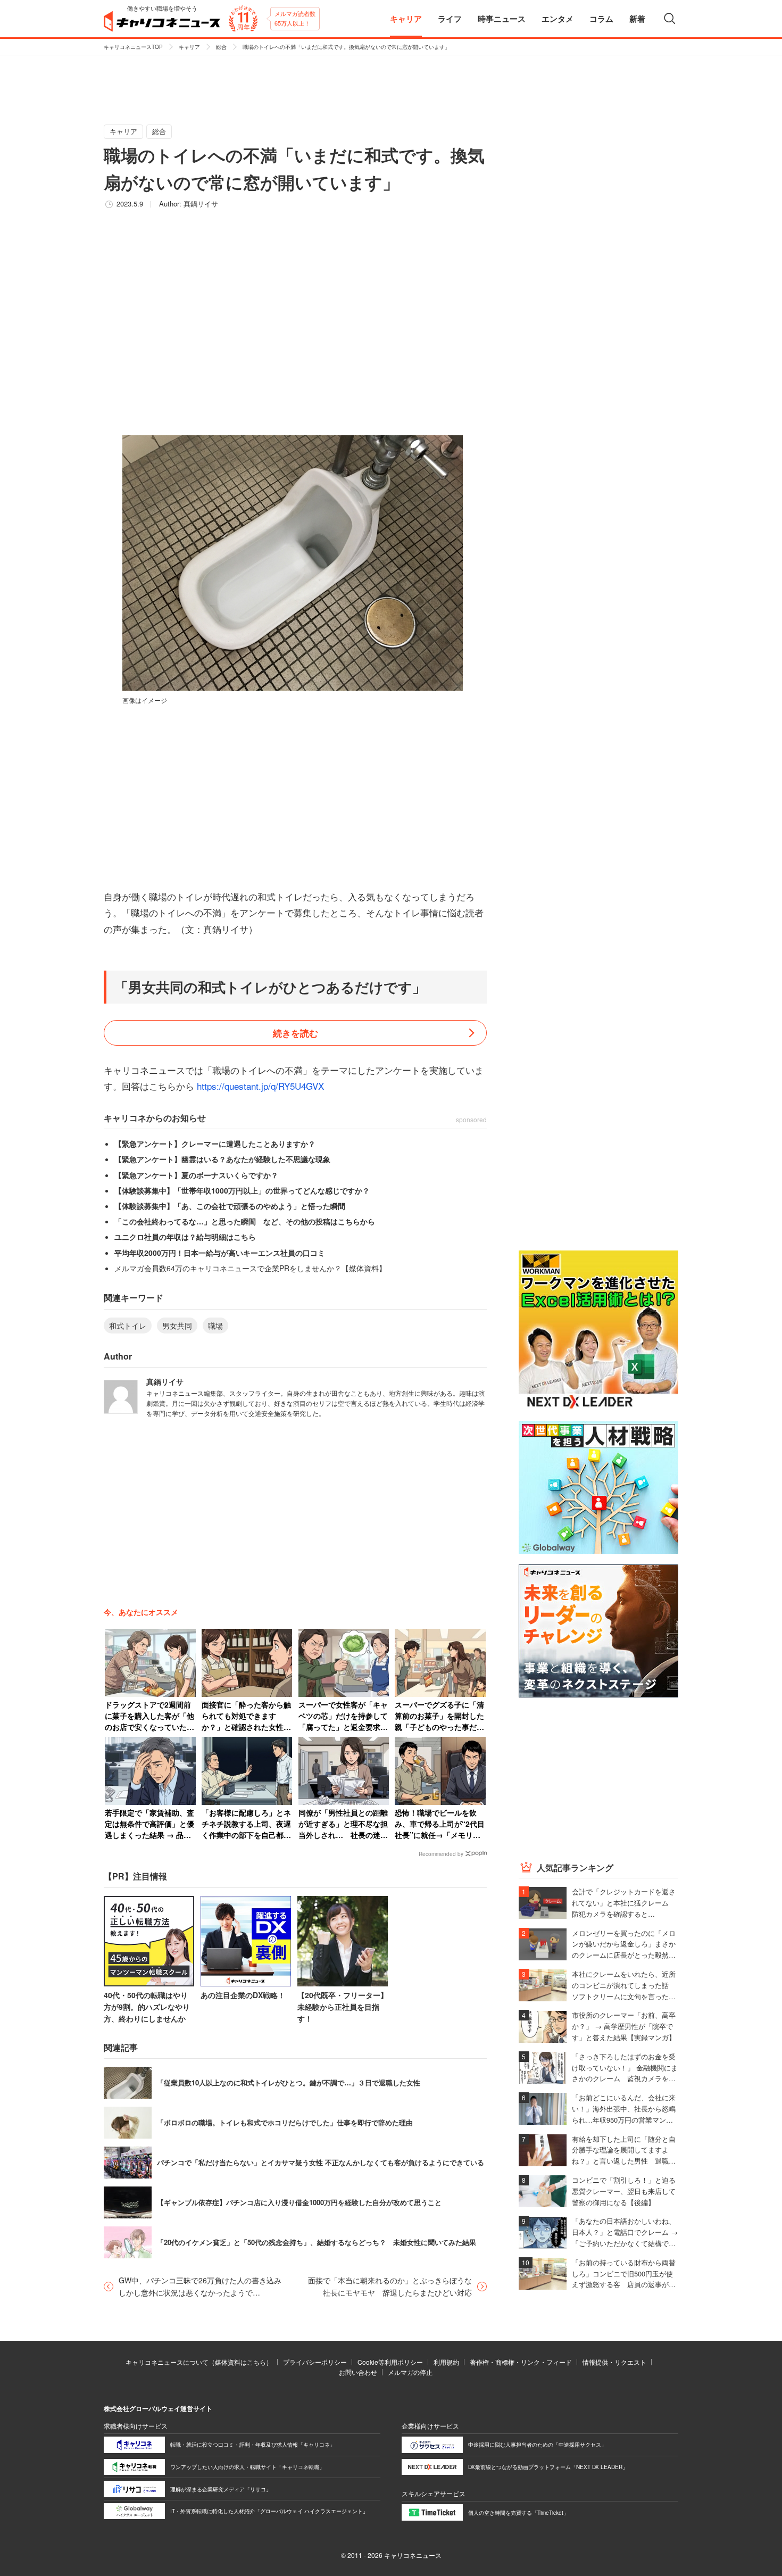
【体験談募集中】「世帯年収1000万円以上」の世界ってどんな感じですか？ (242, 1190)
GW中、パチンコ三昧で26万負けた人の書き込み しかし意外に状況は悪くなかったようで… (202, 2286)
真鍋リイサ (201, 204)
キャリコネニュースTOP (133, 47)
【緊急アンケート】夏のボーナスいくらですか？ (196, 1175)
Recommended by (441, 1854)
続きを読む (296, 1033)
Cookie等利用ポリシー (390, 2362)
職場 (215, 1326)
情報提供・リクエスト (614, 2362)
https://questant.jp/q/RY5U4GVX (260, 1086)
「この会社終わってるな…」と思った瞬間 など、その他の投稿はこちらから (245, 1221)
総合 (221, 47)
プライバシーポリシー (315, 2362)
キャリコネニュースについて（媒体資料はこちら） (199, 2362)
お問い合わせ (358, 2372)
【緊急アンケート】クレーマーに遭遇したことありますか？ (215, 1144)
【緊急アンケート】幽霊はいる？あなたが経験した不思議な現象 (222, 1159)
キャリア (189, 47)
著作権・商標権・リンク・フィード (521, 2362)
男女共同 (177, 1326)
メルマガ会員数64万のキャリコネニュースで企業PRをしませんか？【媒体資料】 (250, 1268)
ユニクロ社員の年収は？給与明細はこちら (185, 1237)
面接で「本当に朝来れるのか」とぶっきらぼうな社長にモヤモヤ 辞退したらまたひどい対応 (390, 2286)
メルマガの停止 (410, 2372)
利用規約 (446, 2362)
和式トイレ (128, 1326)
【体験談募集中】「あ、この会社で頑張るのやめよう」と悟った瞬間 (230, 1206)
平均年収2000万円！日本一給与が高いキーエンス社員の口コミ (220, 1253)
